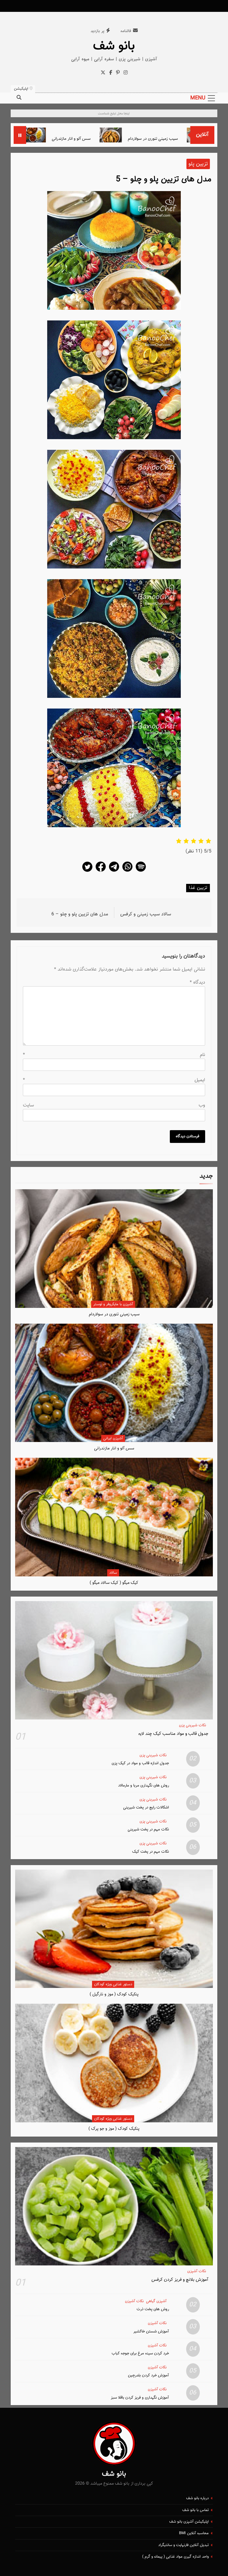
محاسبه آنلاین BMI (194, 2533)
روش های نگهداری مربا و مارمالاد (144, 1785)
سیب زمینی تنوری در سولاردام (114, 1314)
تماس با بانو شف (195, 2510)
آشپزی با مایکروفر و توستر (113, 1304)
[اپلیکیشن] (141, 872)
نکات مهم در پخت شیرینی (148, 1829)
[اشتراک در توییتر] (87, 872)
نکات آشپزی (197, 2271)
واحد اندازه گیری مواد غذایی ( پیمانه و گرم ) (175, 2557)
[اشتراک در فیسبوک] (101, 872)
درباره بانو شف (197, 2498)
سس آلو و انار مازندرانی (120, 139)
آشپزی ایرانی (113, 1438)
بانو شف (114, 46)
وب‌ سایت (114, 1105)
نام (114, 1055)
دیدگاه (197, 983)
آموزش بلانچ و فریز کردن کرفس (180, 2280)
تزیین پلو (198, 164)
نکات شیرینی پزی (193, 1725)
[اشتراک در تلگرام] (114, 872)
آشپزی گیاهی (156, 2301)
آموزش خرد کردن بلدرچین (148, 2375)
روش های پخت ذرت (153, 2309)
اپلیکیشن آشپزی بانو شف (189, 2522)
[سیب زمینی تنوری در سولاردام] (160, 135)
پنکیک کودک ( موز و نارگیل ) (114, 1994)
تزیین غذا (198, 888)
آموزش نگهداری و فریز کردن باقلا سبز (140, 2398)
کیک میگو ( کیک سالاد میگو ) (40, 139)
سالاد (113, 1573)
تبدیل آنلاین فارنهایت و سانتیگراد (183, 2545)
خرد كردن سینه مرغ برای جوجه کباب (140, 2353)
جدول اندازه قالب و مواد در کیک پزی (140, 1763)
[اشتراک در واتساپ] (127, 872)
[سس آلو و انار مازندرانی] (84, 135)
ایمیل (114, 1080)
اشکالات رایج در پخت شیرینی (146, 1807)
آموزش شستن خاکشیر (151, 2331)
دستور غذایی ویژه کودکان (113, 1984)
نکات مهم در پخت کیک (151, 1852)
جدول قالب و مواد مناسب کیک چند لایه (173, 1734)
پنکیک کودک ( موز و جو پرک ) (114, 2129)
